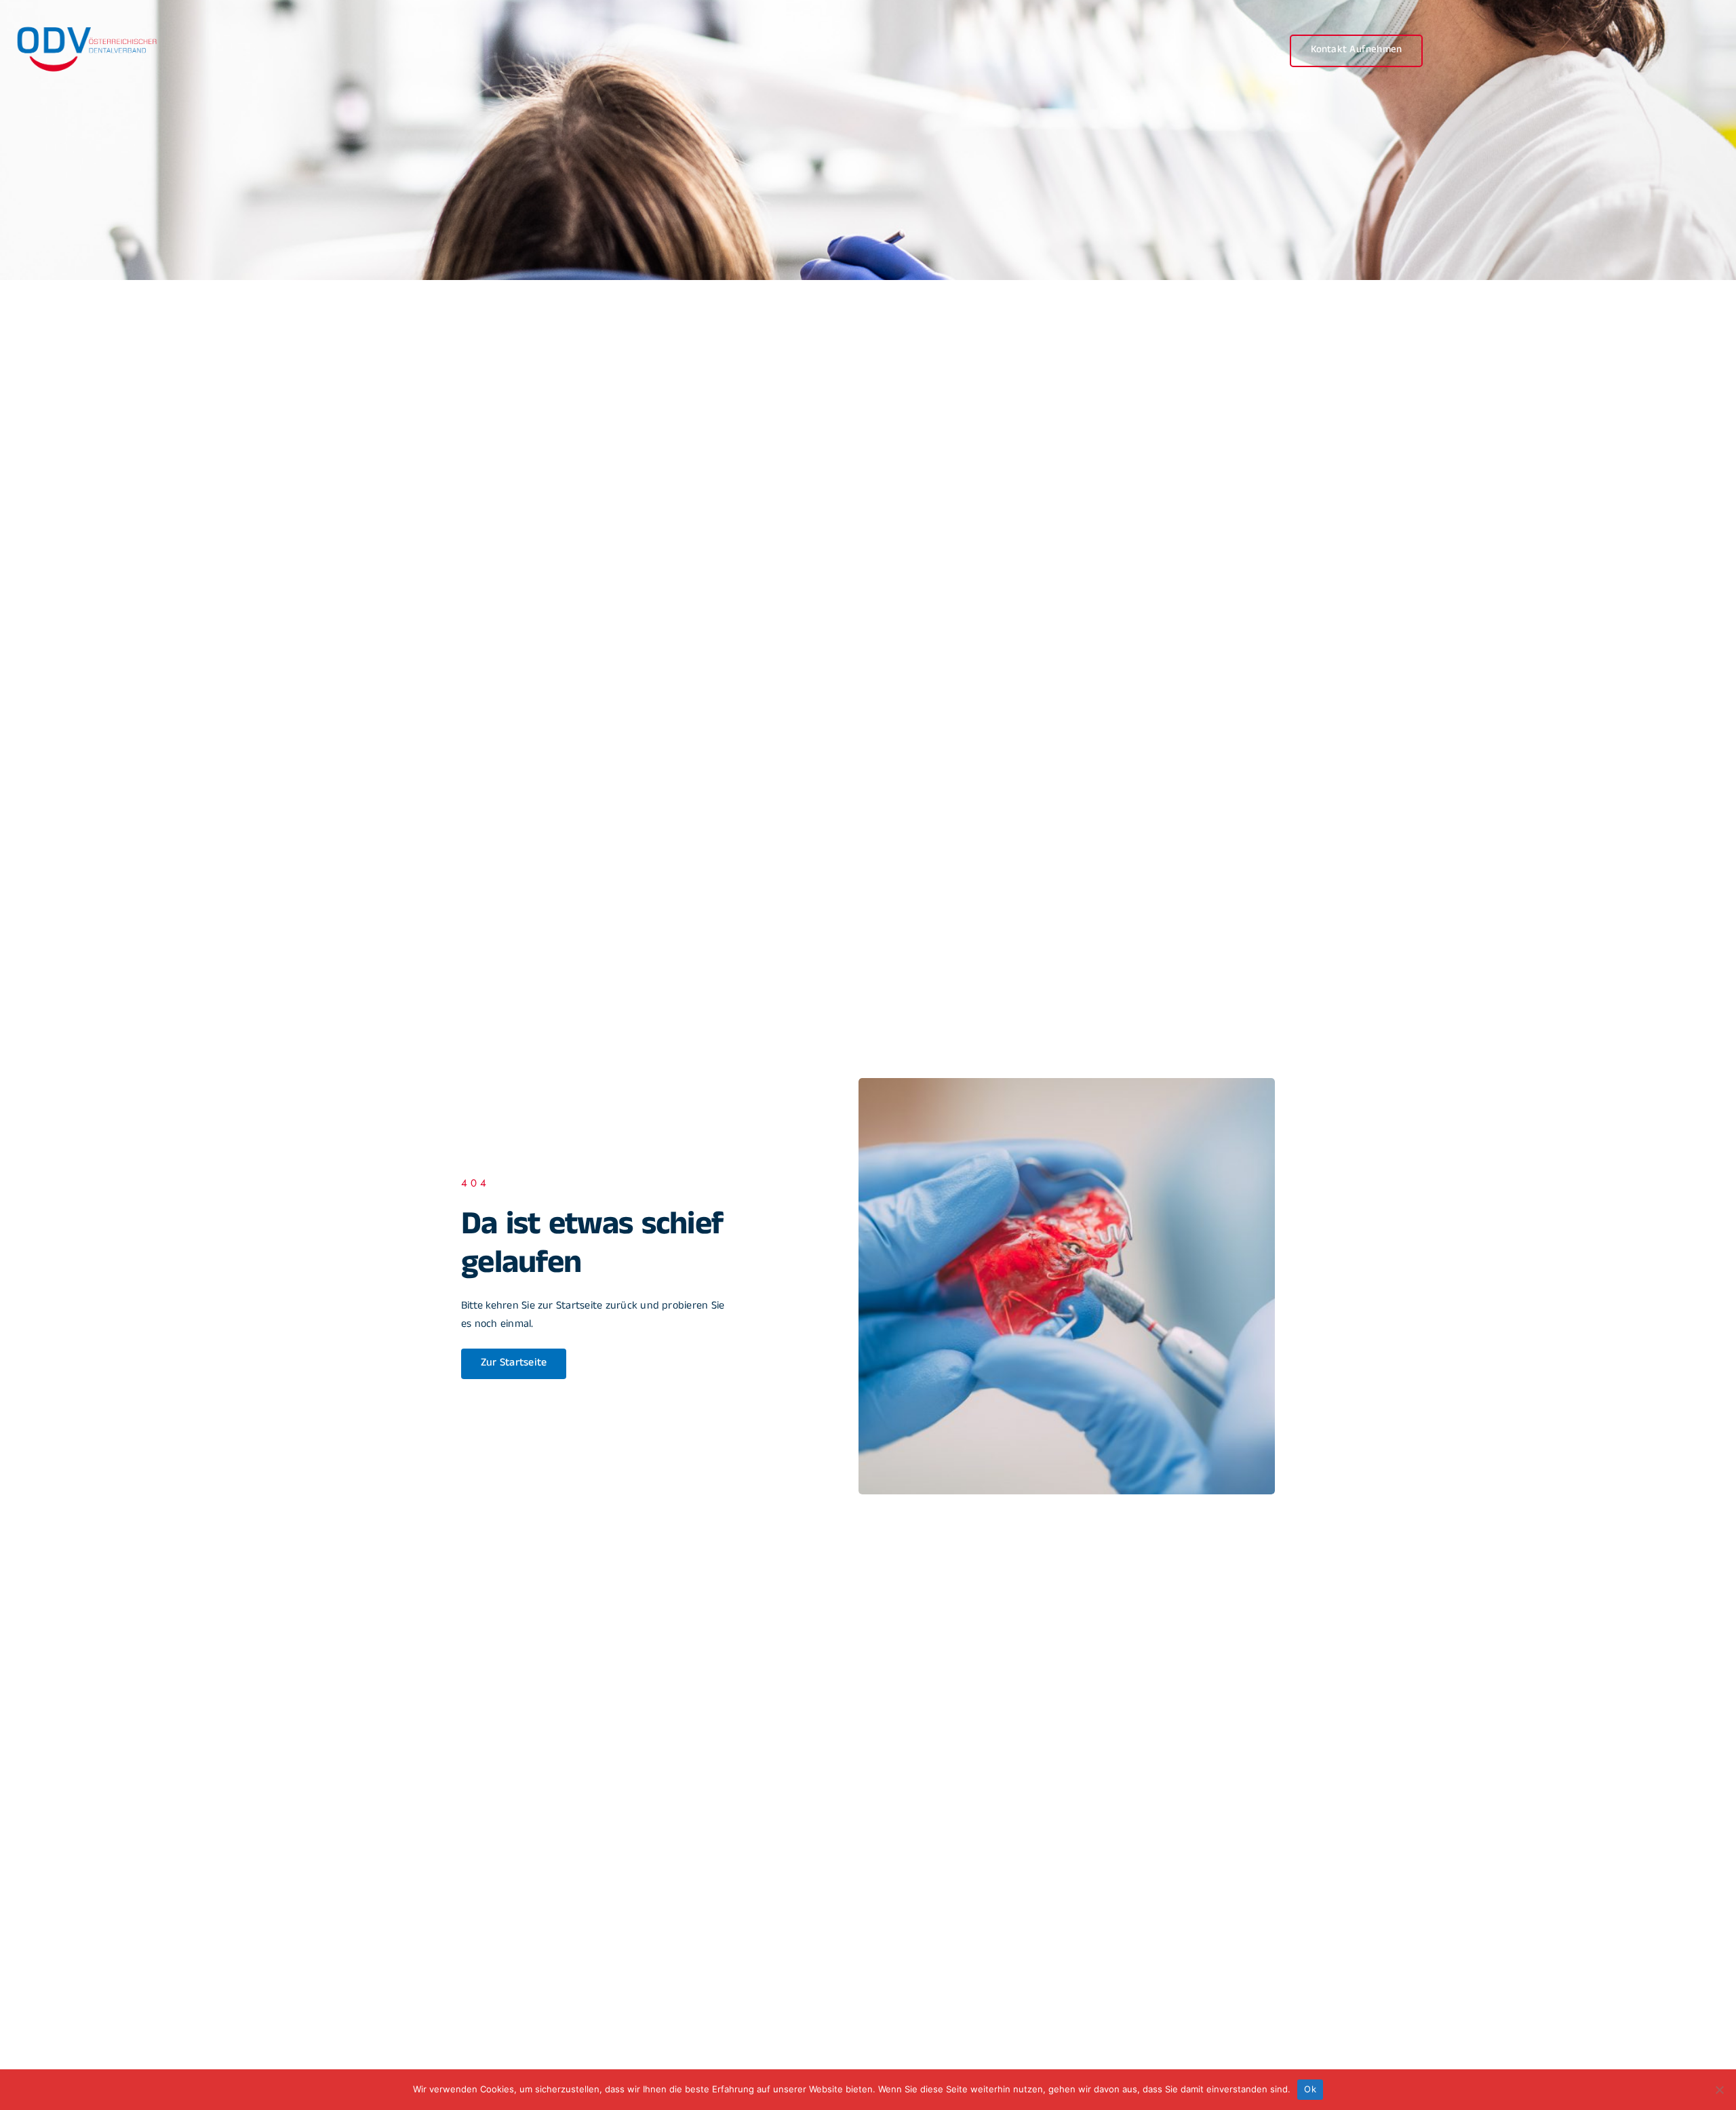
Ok (1310, 2089)
